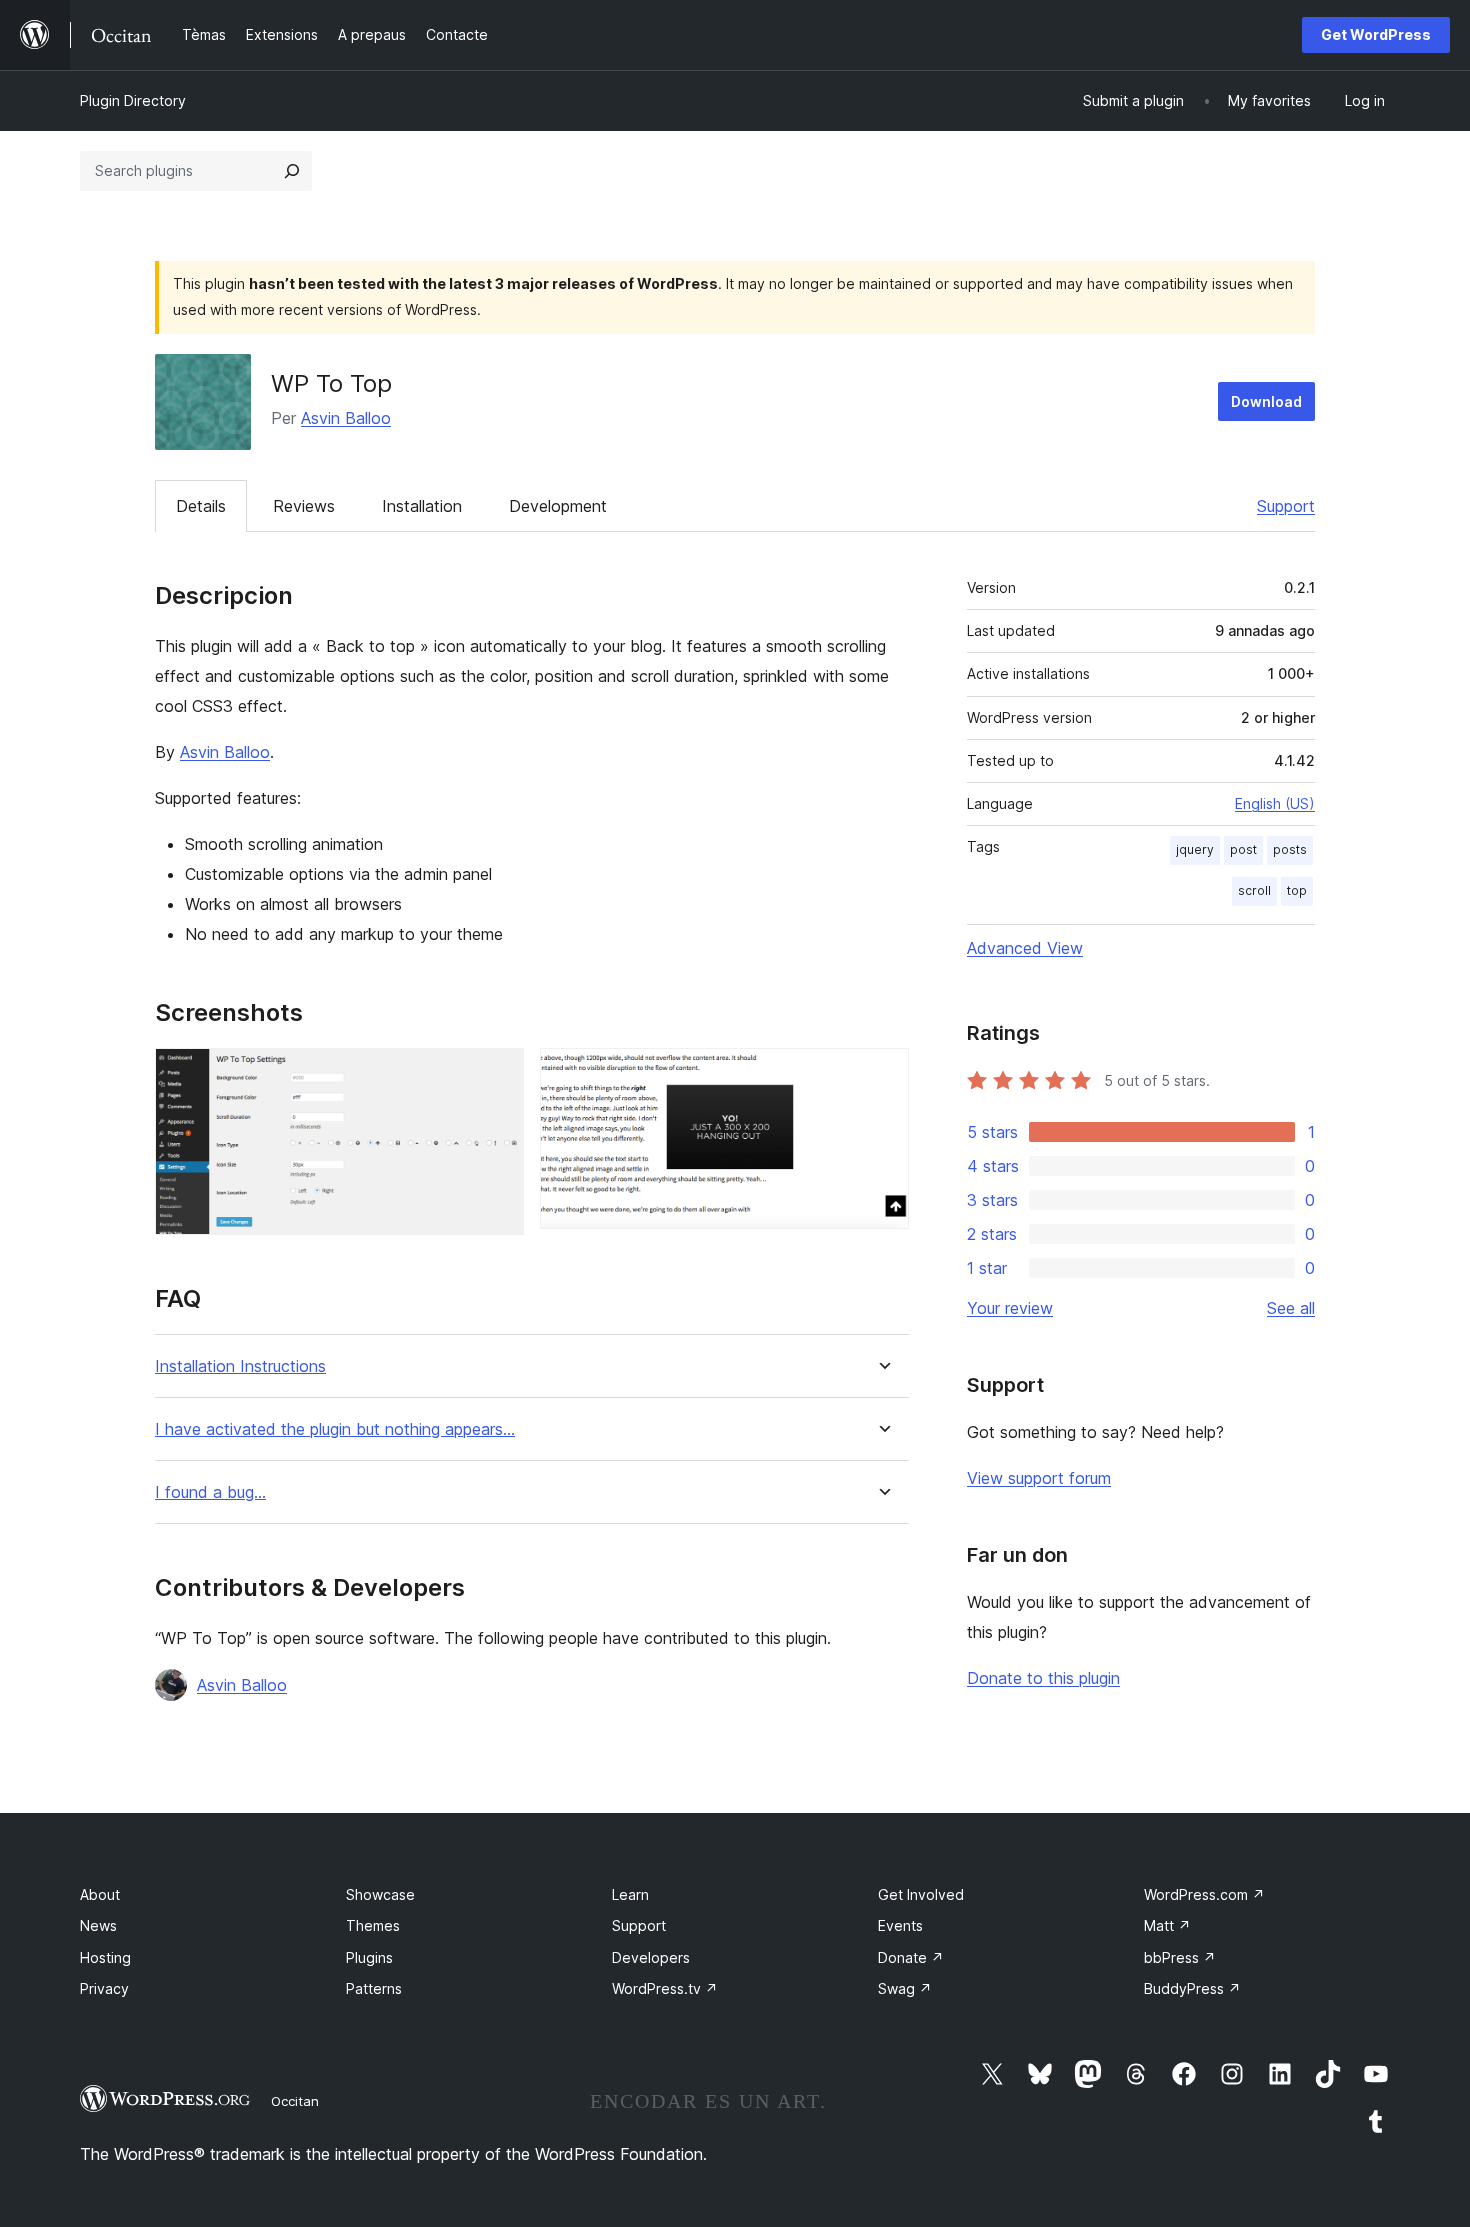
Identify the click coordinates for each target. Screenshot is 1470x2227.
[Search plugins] (292, 171)
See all (1291, 1308)
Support (1286, 506)
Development (558, 506)
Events (900, 1925)
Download (1266, 401)
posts (1290, 849)
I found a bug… (210, 1492)
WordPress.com (1204, 1894)
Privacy (104, 1988)
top (1297, 890)
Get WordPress (1376, 34)
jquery (1195, 849)
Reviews (304, 506)
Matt (1167, 1925)
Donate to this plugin (1043, 1678)
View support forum (1039, 1478)
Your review (1010, 1308)
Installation (422, 506)
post (1243, 849)
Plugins (369, 1957)
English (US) (1275, 803)
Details (201, 506)
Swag (905, 1988)
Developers (651, 1957)
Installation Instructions (240, 1366)
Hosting (105, 1957)
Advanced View (1025, 948)
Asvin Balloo (346, 418)
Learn (630, 1894)
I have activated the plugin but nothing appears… (335, 1429)
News (98, 1925)
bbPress (1180, 1957)
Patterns (374, 1988)
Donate (911, 1957)
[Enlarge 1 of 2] (497, 1075)
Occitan (295, 2101)
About (100, 1894)
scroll (1254, 890)
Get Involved (921, 1894)
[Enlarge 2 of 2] (882, 1075)
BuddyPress (1192, 1988)
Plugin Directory (133, 100)
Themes (373, 1925)
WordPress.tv (665, 1988)
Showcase (380, 1894)
